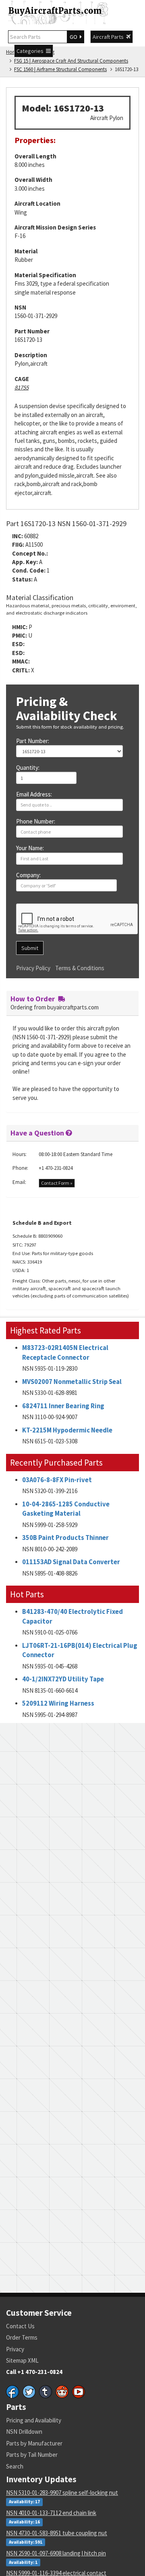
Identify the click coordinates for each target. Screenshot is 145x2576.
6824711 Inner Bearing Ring (63, 1406)
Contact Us (20, 2326)
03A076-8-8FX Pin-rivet (57, 1480)
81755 (22, 387)
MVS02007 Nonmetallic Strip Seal (72, 1382)
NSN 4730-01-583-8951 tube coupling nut (57, 2533)
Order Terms (22, 2337)
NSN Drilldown (24, 2432)
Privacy (15, 2349)
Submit (30, 948)
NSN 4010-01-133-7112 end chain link (51, 2513)
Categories (31, 51)
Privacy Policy (33, 968)
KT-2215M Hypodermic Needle (67, 1430)
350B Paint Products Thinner (65, 1538)
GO (75, 37)
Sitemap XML (22, 2360)
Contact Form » (57, 1183)
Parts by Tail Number (32, 2455)
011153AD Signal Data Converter (71, 1562)
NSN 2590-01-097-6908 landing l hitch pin (56, 2553)
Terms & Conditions (80, 968)
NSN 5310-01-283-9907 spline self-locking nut (62, 2493)
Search (15, 2466)
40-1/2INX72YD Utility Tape (63, 1679)
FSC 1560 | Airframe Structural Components (60, 69)
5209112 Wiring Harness (58, 1703)
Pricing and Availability (34, 2420)
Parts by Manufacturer (34, 2443)
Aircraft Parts (109, 37)
